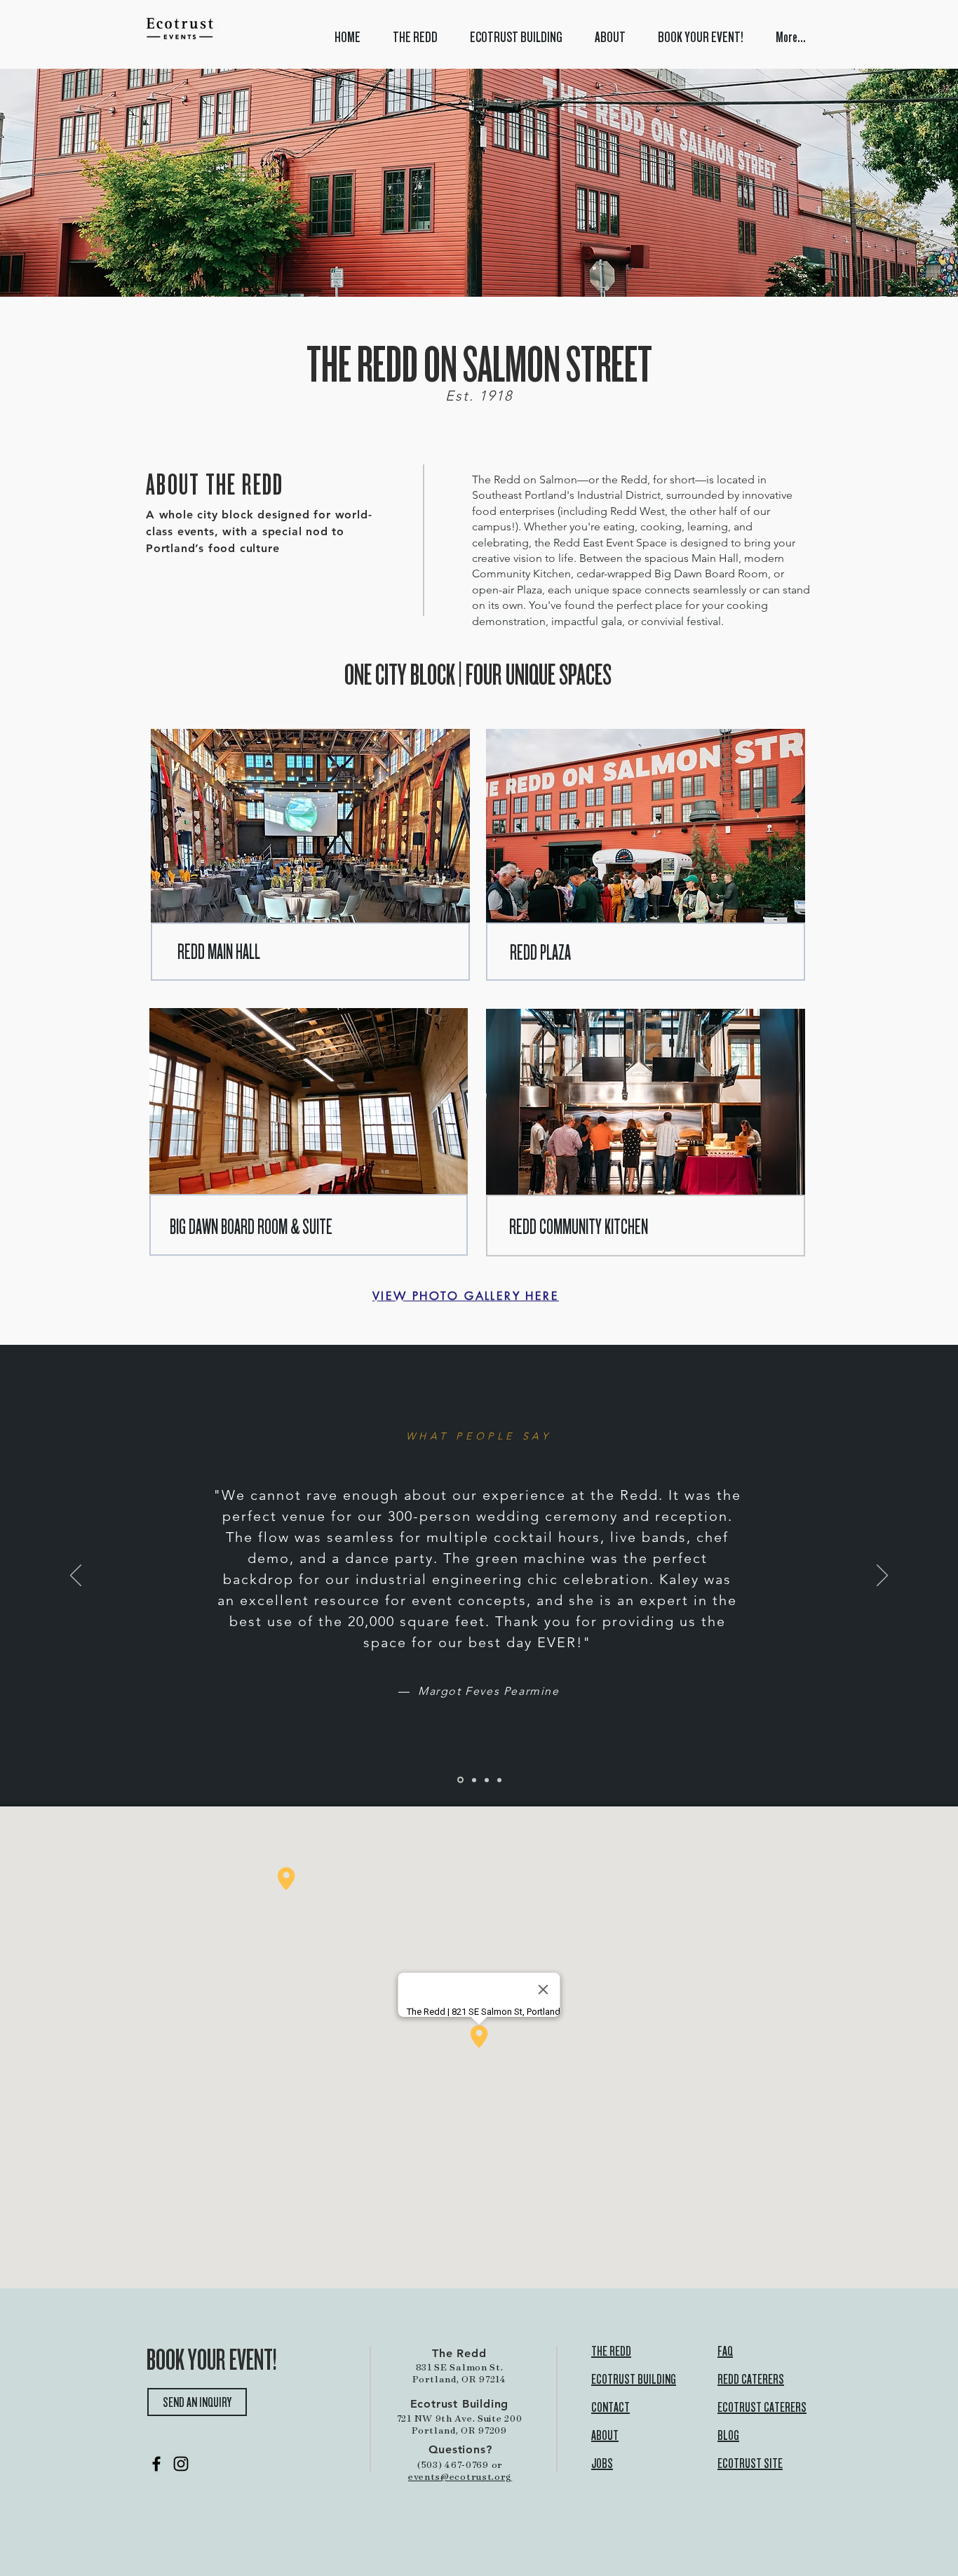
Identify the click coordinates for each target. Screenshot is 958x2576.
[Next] (882, 1576)
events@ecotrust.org (460, 2476)
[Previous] (76, 1576)
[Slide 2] (460, 1780)
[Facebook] (156, 2464)
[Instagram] (181, 2464)
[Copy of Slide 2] (474, 1780)
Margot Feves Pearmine (489, 1691)
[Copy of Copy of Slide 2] (487, 1780)
